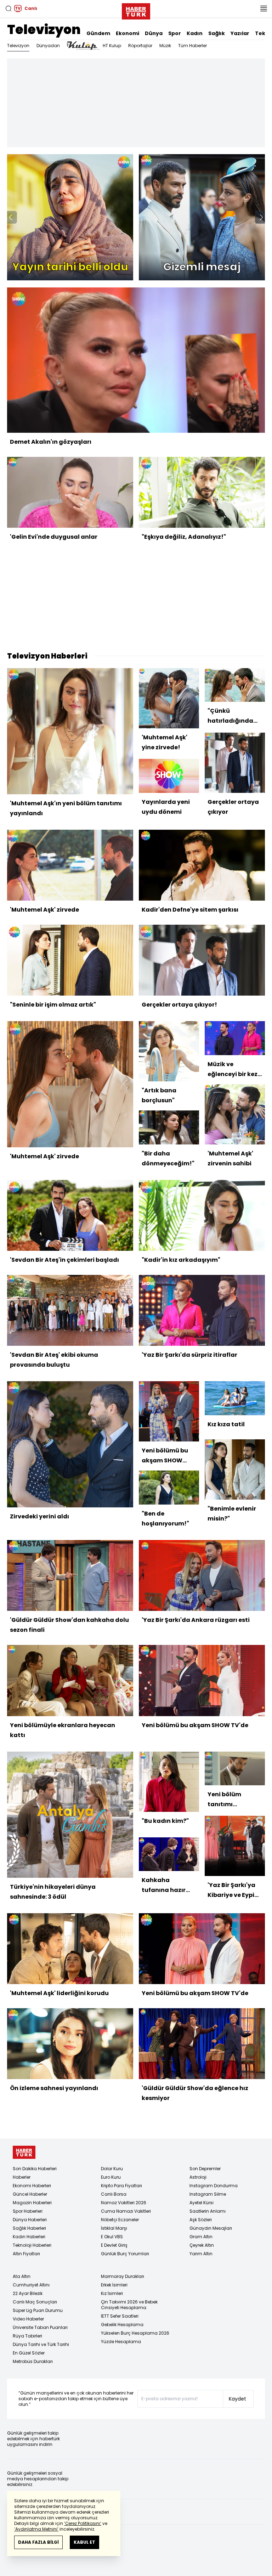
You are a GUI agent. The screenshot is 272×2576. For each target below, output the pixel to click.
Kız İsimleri (112, 2293)
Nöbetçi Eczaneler (120, 2220)
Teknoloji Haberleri (32, 2245)
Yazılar (240, 33)
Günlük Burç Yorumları (125, 2254)
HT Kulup (112, 46)
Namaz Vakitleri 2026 (124, 2203)
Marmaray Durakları (123, 2276)
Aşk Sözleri (201, 2220)
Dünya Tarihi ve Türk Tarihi (41, 2344)
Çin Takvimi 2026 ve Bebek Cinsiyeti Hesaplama (129, 2305)
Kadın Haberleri (29, 2237)
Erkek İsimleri (114, 2285)
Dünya (154, 33)
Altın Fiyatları (26, 2254)
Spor (175, 33)
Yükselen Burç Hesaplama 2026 (135, 2333)
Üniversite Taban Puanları (40, 2327)
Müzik (165, 46)
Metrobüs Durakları (33, 2361)
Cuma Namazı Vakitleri (126, 2211)
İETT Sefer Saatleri (120, 2316)
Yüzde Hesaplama (121, 2342)
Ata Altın (22, 2276)
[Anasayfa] (24, 2152)
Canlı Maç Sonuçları (35, 2302)
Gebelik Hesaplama (122, 2325)
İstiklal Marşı (114, 2228)
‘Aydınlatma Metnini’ (36, 2529)
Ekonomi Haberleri (32, 2186)
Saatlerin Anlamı (208, 2211)
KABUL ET (84, 2542)
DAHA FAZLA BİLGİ (38, 2542)
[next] (261, 217)
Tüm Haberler (192, 46)
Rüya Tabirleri (27, 2336)
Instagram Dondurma (214, 2186)
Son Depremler (205, 2169)
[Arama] (8, 9)
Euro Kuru (111, 2177)
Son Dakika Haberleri (35, 2169)
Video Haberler (28, 2319)
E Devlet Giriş (114, 2245)
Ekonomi (127, 33)
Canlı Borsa (114, 2194)
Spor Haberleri (28, 2211)
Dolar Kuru (112, 2169)
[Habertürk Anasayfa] (136, 10)
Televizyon (44, 30)
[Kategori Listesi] (263, 9)
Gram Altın (201, 2237)
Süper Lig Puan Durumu (38, 2310)
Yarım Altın (201, 2254)
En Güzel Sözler (29, 2353)
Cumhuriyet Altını (31, 2285)
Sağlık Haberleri (29, 2228)
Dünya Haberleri (30, 2220)
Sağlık (217, 33)
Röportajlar (140, 46)
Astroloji (198, 2177)
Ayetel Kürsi (202, 2203)
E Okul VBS (112, 2237)
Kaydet (237, 2399)
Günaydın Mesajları (211, 2228)
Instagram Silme (208, 2194)
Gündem (98, 33)
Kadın (195, 33)
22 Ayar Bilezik (28, 2293)
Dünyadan (48, 46)
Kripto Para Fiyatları (121, 2186)
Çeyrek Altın (202, 2245)
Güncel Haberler (30, 2194)
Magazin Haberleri (32, 2203)
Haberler (22, 2177)
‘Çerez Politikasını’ (83, 2523)
